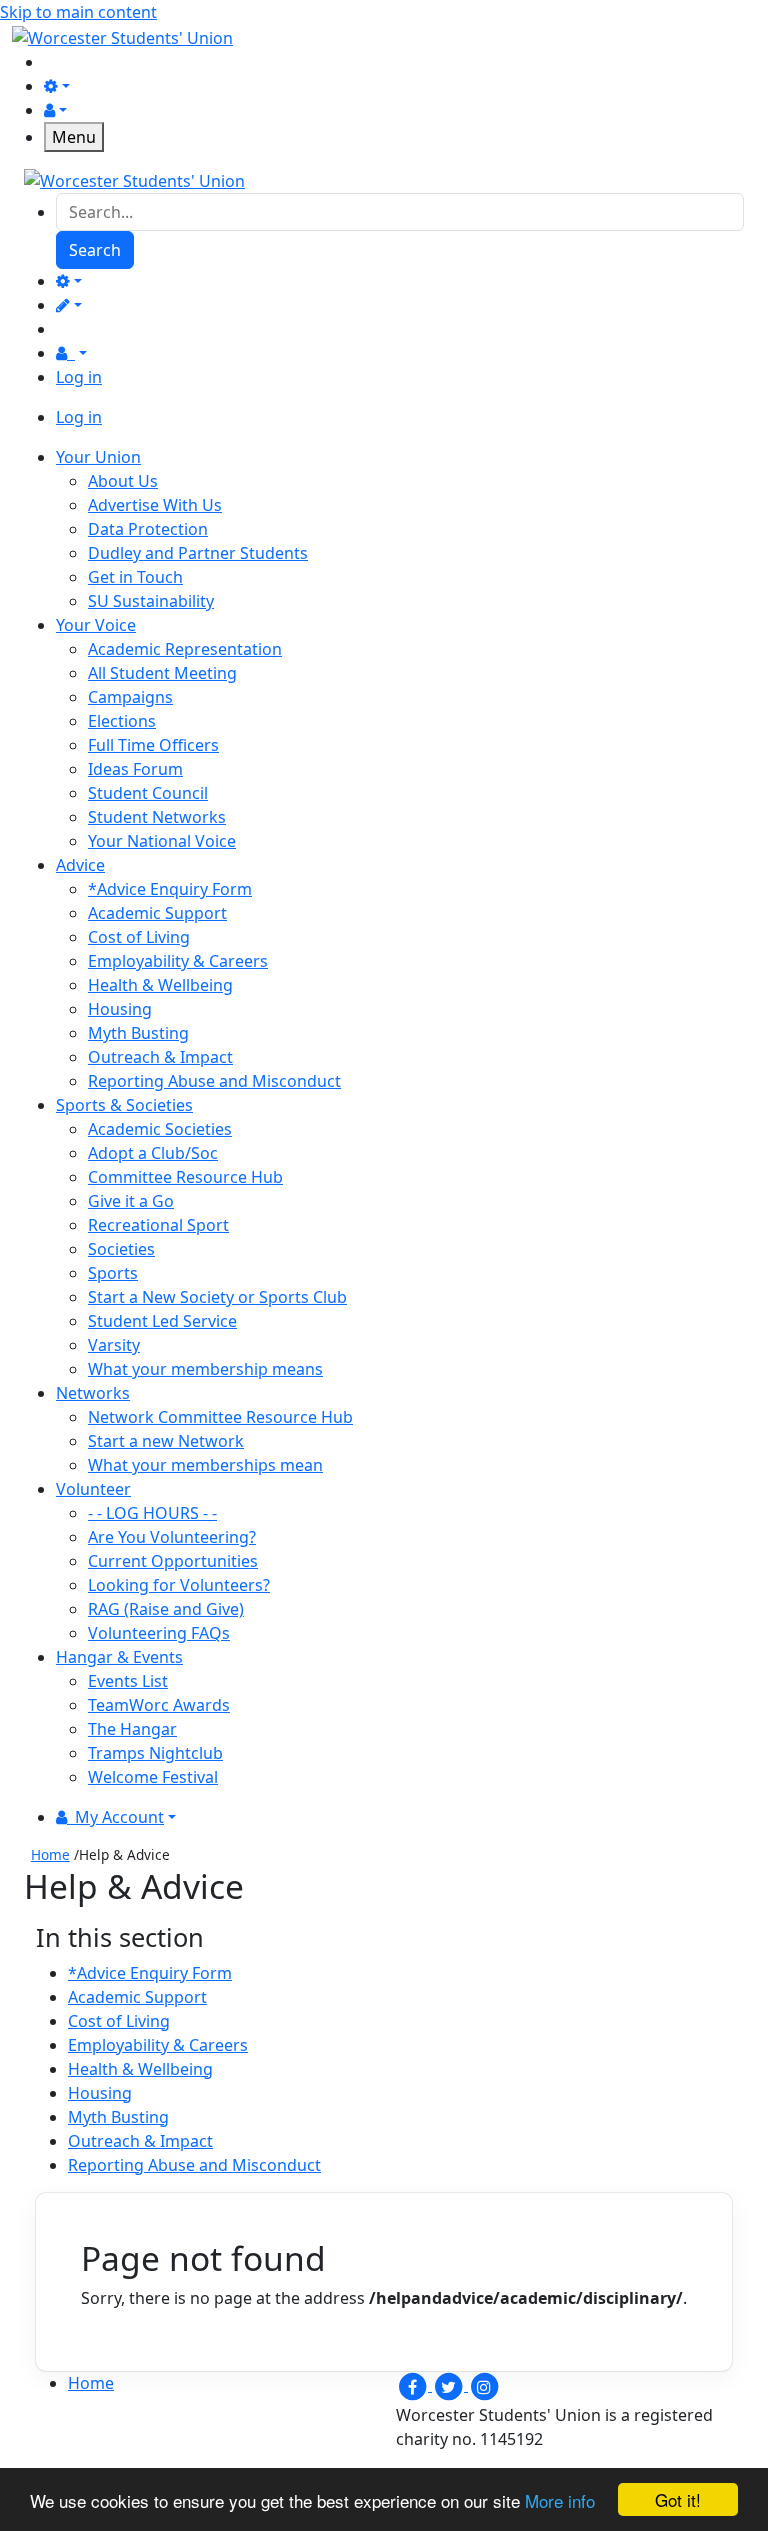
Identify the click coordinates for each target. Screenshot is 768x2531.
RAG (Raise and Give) (166, 1609)
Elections (122, 721)
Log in (79, 377)
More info (560, 2500)
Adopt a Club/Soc (153, 1153)
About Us (123, 481)
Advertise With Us (155, 505)
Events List (128, 1681)
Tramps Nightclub (155, 1753)
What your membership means (205, 1369)
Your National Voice (162, 841)
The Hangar (132, 1729)
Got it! (678, 2499)
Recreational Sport (158, 1225)
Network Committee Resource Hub (220, 1417)
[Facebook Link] (414, 2385)
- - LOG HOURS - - (152, 1513)
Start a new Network (166, 1441)
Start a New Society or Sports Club (217, 1297)
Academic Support (157, 913)
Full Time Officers (153, 745)
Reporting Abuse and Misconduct (214, 1081)
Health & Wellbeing (160, 985)
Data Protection (148, 529)
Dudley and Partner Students (198, 553)
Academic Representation (185, 649)
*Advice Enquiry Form (170, 889)
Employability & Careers (178, 961)
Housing (120, 1009)
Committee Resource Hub (185, 1177)
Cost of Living (139, 937)
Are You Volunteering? (172, 1537)
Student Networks (157, 817)
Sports (113, 1273)
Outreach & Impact (160, 1057)
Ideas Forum (135, 769)
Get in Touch (135, 577)
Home (50, 1854)
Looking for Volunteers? (179, 1585)
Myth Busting (138, 1033)
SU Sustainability (151, 601)
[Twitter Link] (450, 2385)
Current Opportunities (173, 1561)
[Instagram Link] (484, 2385)
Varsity (114, 1345)
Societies (121, 1249)
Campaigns (130, 697)
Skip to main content (78, 12)
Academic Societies (160, 1129)
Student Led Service (162, 1321)
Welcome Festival (153, 1777)
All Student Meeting (162, 673)
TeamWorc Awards (159, 1705)
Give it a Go (131, 1201)
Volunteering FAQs (159, 1633)
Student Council (148, 793)
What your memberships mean (205, 1465)
